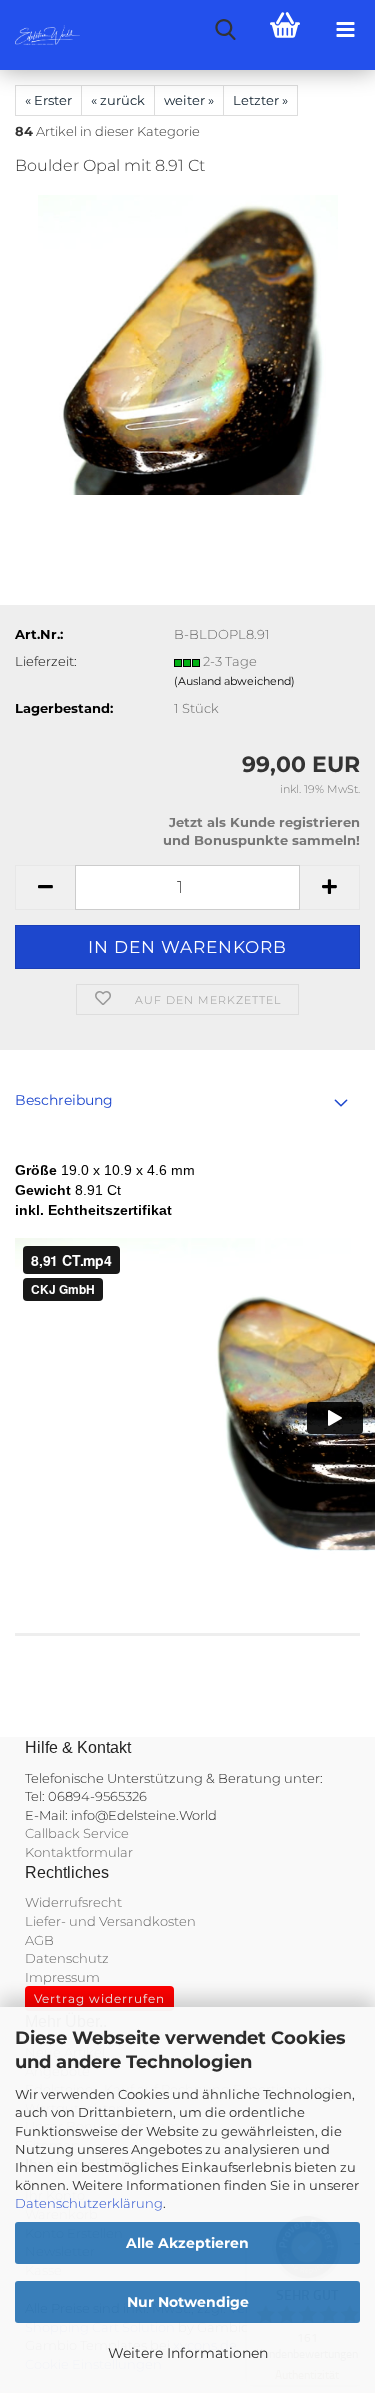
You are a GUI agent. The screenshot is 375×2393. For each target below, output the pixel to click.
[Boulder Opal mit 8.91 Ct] (188, 344)
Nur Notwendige (188, 2302)
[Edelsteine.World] (40, 35)
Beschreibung (64, 1100)
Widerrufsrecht (73, 1902)
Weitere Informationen (188, 2353)
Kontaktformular (79, 1852)
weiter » (189, 100)
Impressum (62, 1977)
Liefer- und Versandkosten (110, 1921)
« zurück (118, 100)
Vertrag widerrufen (99, 1998)
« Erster (48, 100)
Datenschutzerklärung (89, 2203)
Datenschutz (67, 1958)
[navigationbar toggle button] (345, 30)
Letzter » (260, 100)
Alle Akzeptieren (187, 2243)
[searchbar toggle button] (225, 30)
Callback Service (77, 1833)
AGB (39, 1940)
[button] (45, 887)
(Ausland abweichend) (234, 681)
